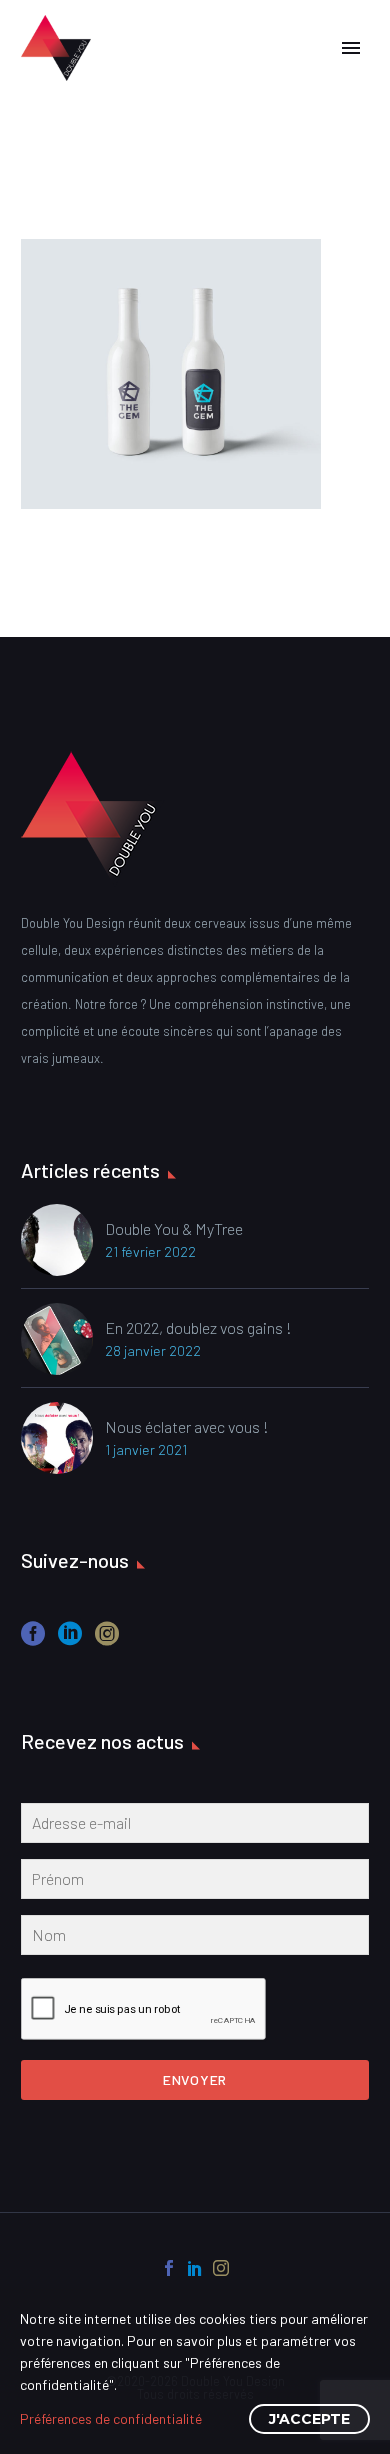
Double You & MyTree (174, 1228)
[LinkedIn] (195, 2268)
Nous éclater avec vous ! (187, 1426)
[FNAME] (195, 1883)
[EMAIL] (195, 1827)
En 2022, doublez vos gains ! (198, 1327)
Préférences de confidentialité (111, 2418)
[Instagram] (221, 2268)
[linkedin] (70, 1640)
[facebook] (33, 1640)
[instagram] (107, 1640)
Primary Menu (351, 48)
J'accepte (309, 2419)
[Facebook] (169, 2268)
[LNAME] (195, 1939)
